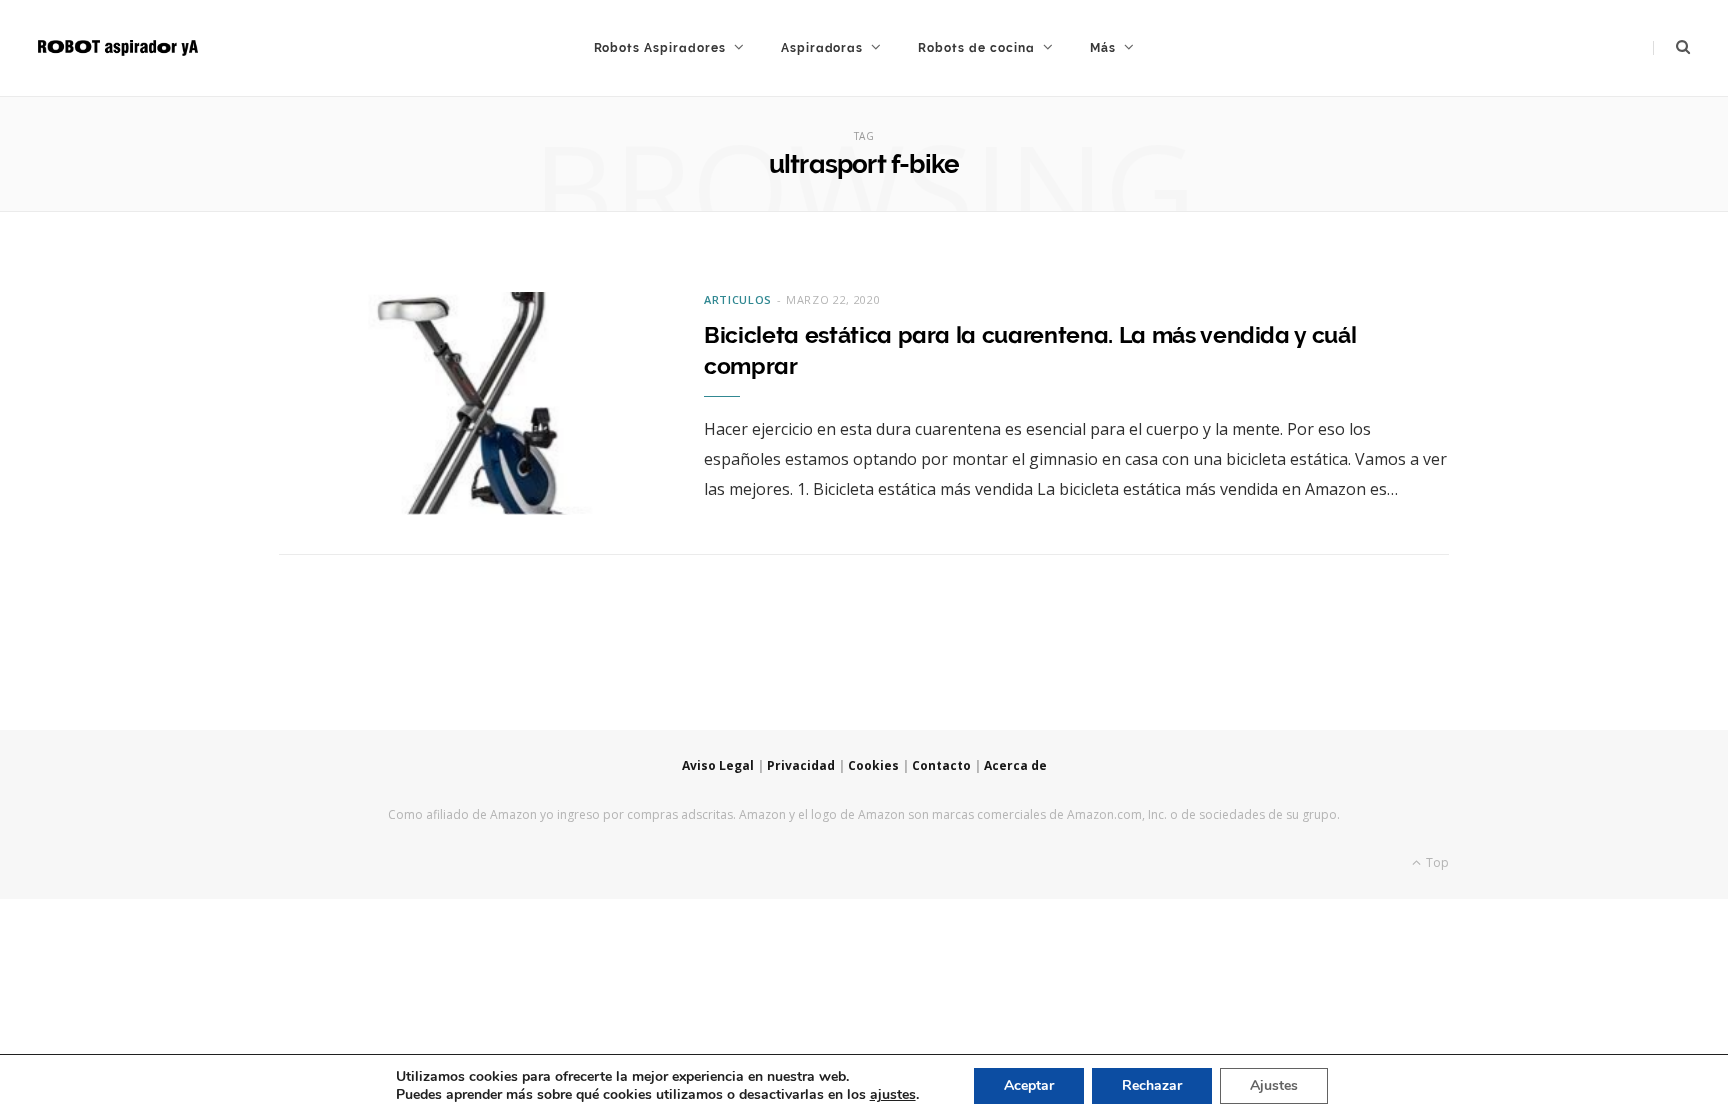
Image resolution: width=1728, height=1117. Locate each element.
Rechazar (1152, 1085)
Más (1103, 48)
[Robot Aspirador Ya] (118, 48)
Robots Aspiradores (660, 48)
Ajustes (1274, 1085)
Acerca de (1015, 765)
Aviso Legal (718, 765)
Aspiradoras (822, 48)
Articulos (738, 299)
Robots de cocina (976, 48)
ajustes (893, 1095)
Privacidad (801, 765)
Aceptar (1029, 1085)
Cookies (873, 765)
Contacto (941, 765)
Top (1436, 862)
